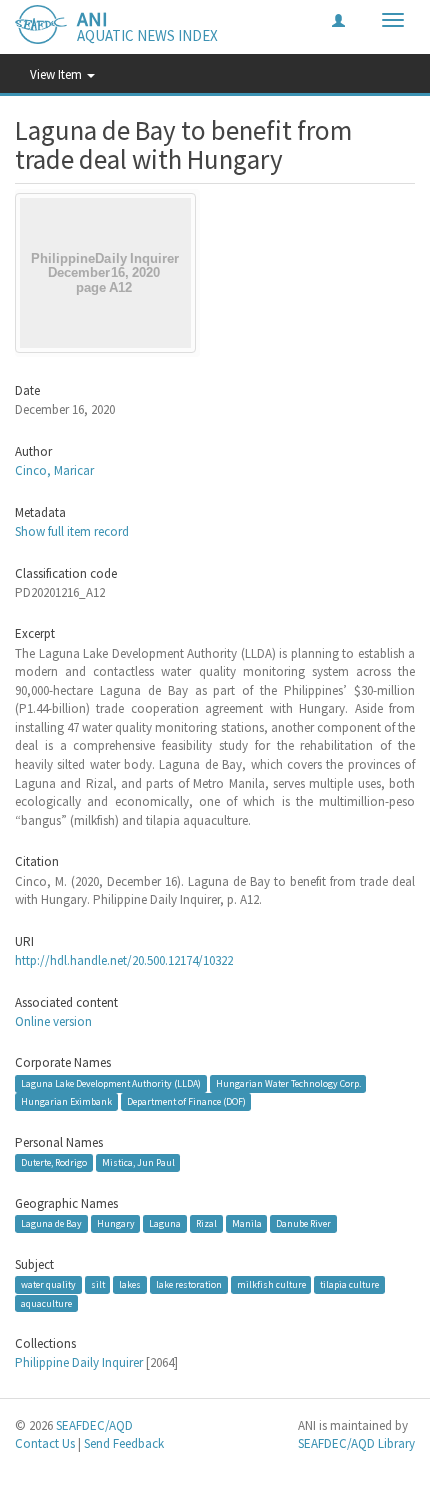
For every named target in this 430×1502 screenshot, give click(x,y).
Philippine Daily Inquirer (79, 1362)
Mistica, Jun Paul (138, 1162)
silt (98, 1284)
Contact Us (45, 1443)
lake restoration (189, 1284)
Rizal (206, 1223)
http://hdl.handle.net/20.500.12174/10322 (124, 960)
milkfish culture (271, 1284)
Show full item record (72, 531)
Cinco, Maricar (54, 470)
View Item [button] (57, 74)
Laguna (165, 1223)
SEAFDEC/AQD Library (356, 1443)
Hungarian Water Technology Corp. (288, 1083)
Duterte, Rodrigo (54, 1162)
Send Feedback (124, 1443)
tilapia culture (349, 1284)
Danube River (303, 1223)
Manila (247, 1223)
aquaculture (46, 1302)
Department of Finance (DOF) (186, 1101)
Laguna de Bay (51, 1223)
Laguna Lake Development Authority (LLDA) (111, 1083)
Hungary (116, 1223)
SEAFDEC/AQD (94, 1425)
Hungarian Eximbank (66, 1101)
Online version (53, 1021)
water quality (48, 1284)
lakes (130, 1284)
